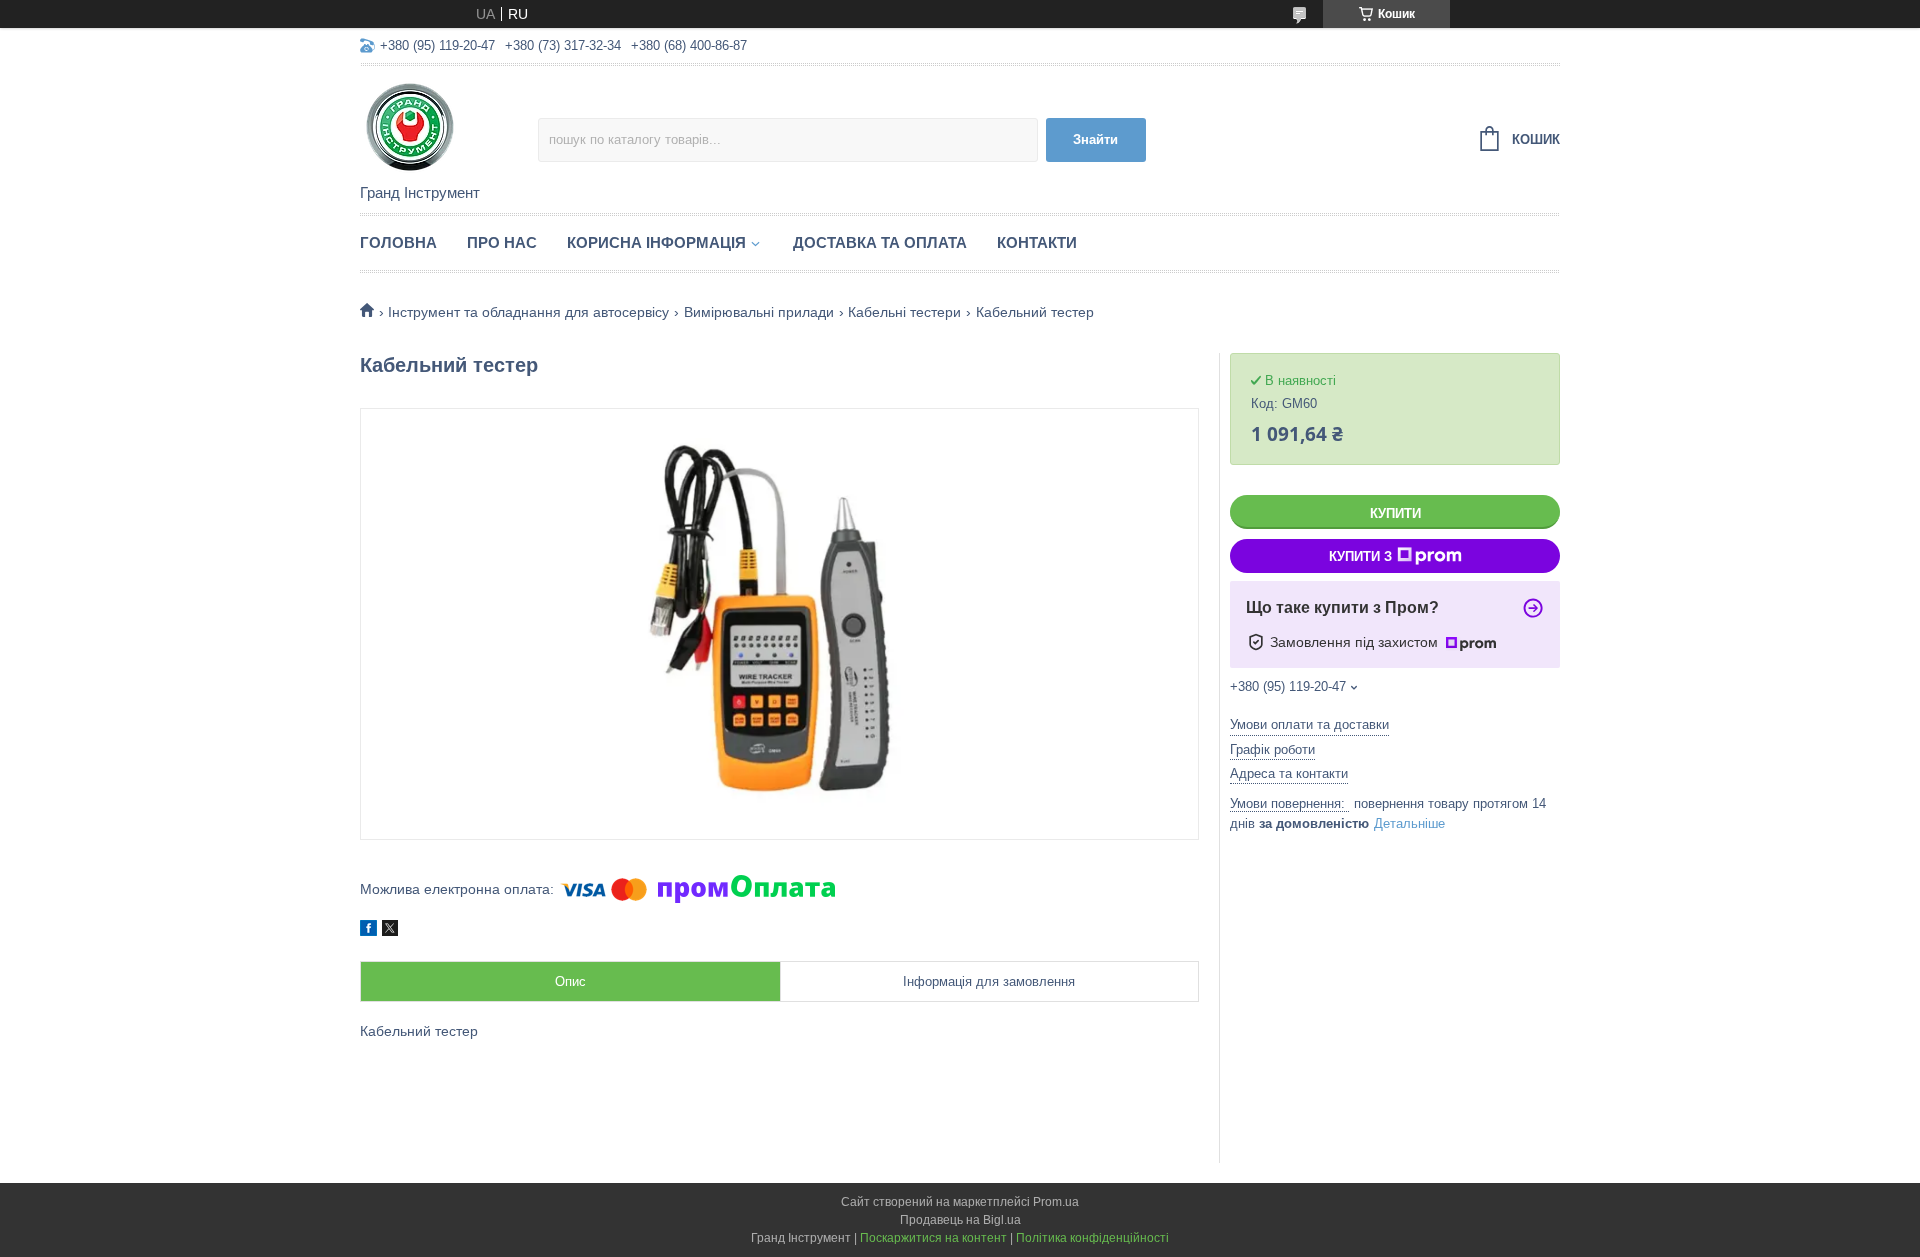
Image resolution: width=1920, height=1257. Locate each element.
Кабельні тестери (904, 312)
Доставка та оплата (880, 242)
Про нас (502, 242)
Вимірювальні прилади (759, 312)
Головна (398, 242)
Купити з (1360, 556)
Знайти (1095, 139)
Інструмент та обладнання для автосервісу (528, 312)
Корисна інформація (656, 242)
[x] (390, 931)
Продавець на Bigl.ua (960, 1220)
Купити (1395, 513)
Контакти (1037, 242)
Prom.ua (1056, 1202)
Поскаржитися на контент (933, 1238)
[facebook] (368, 931)
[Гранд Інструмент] (449, 126)
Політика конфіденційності (1092, 1238)
